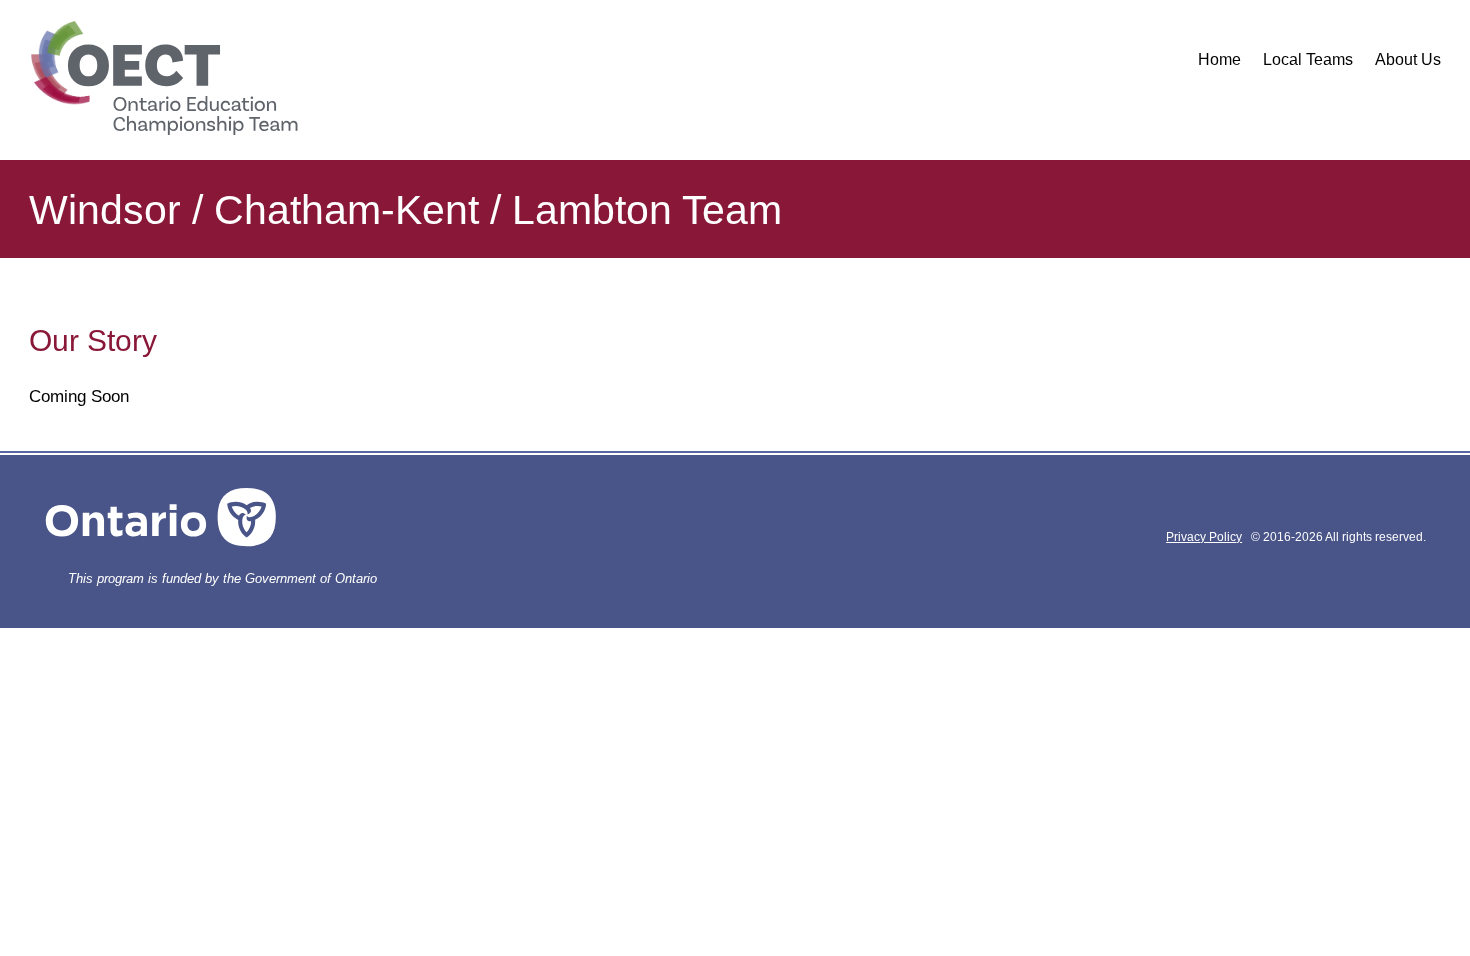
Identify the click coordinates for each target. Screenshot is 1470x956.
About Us (1408, 59)
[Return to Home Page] (163, 80)
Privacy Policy (1204, 537)
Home (1219, 59)
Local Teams (1308, 59)
